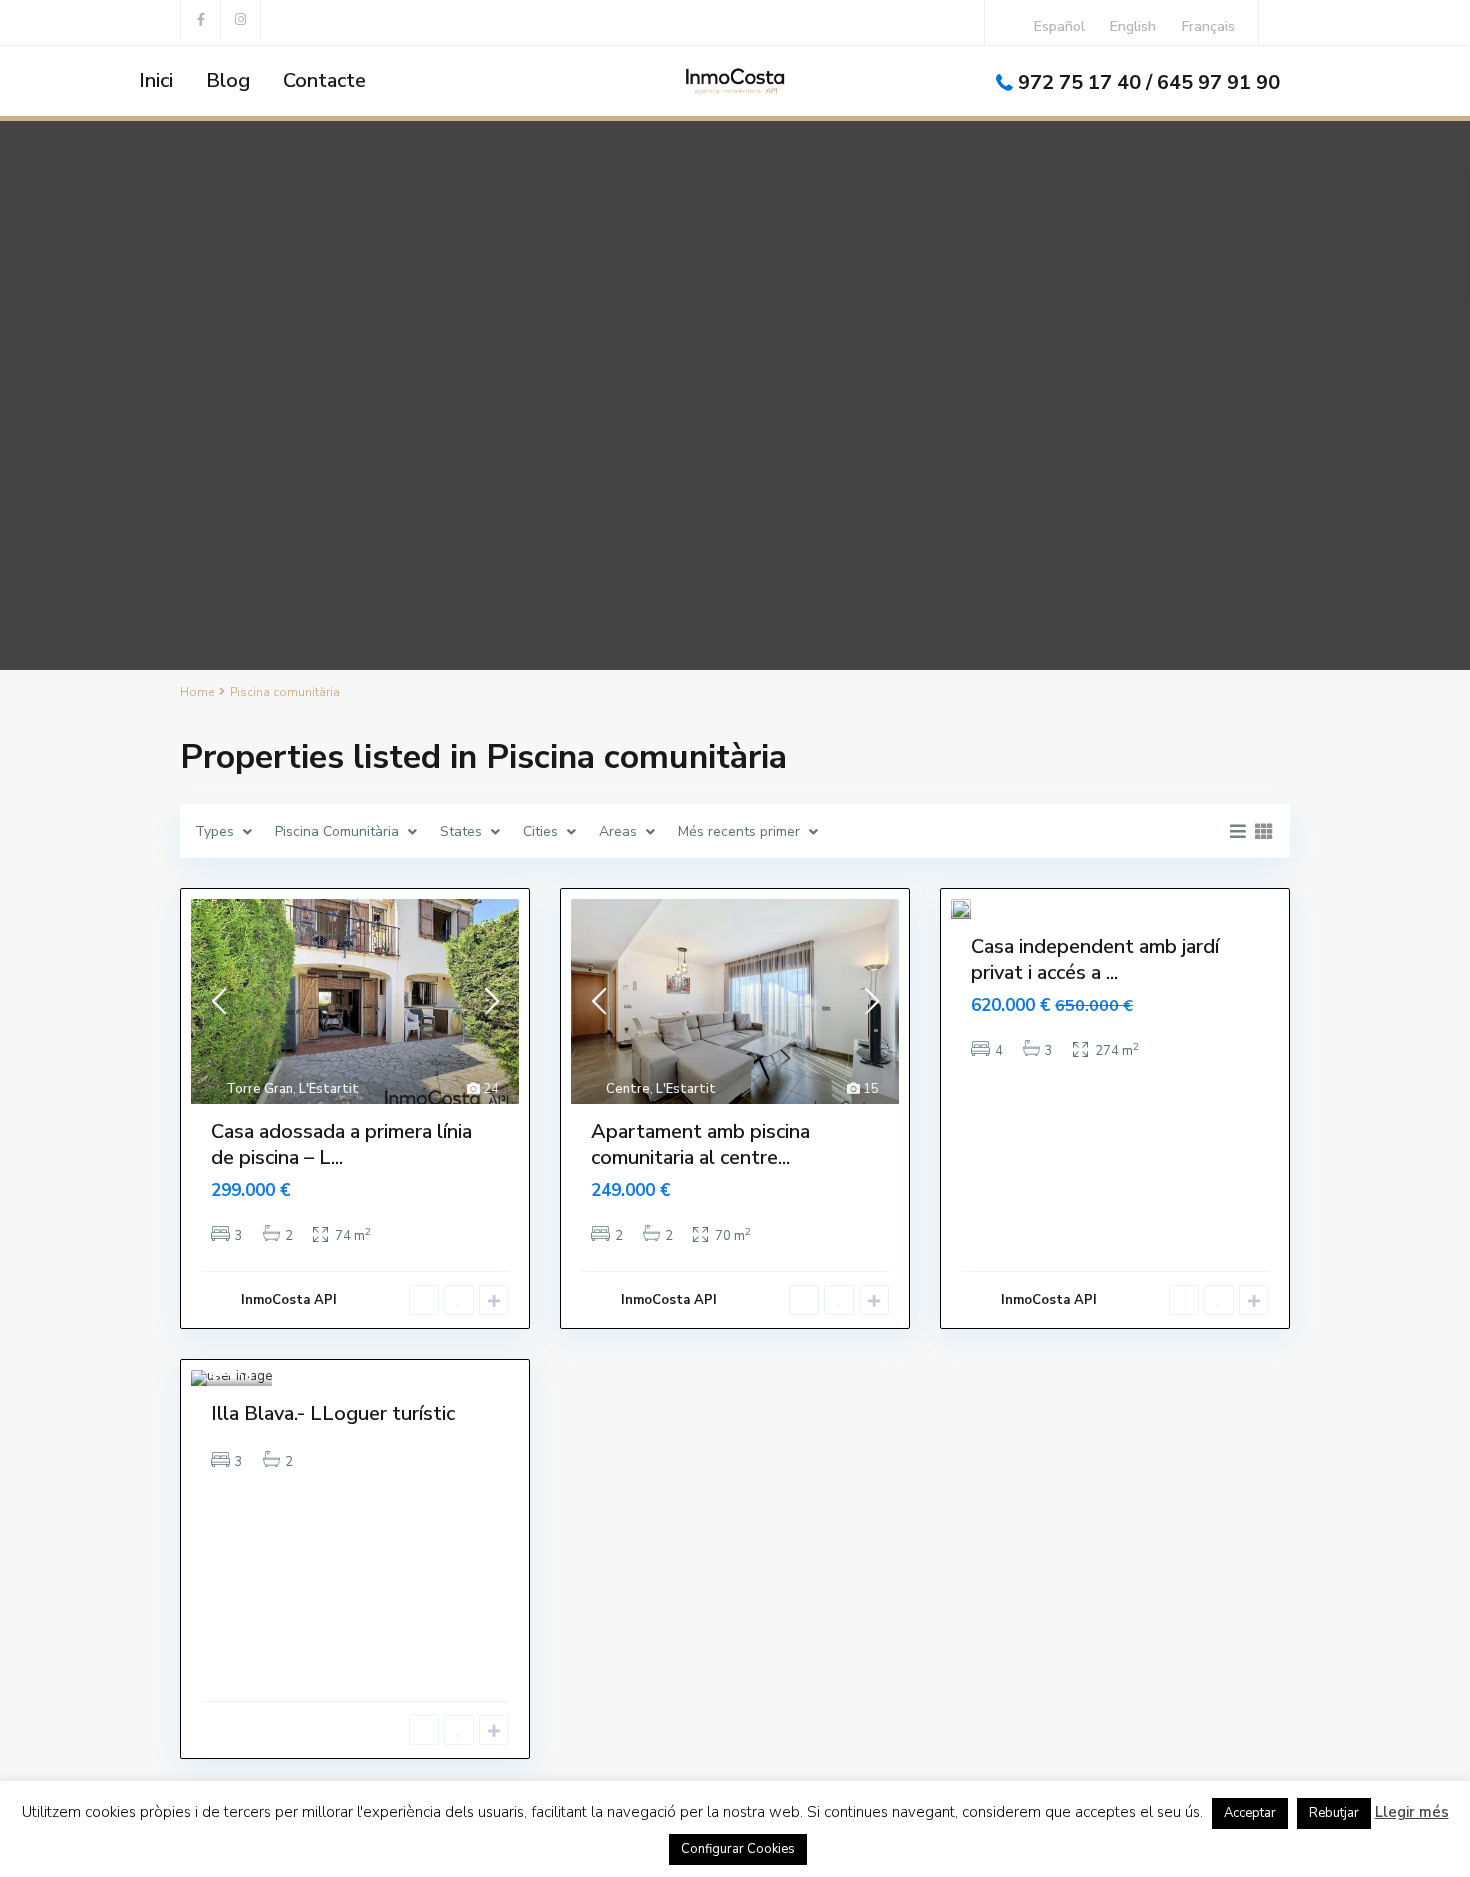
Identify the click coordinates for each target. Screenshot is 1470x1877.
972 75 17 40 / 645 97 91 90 (1149, 82)
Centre (628, 1089)
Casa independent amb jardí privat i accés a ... (1095, 959)
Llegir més (1412, 1812)
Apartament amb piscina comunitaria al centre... (700, 1144)
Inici (156, 80)
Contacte (324, 80)
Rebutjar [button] (1334, 1813)
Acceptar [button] (1250, 1813)
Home (197, 692)
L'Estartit (329, 1089)
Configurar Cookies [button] (738, 1849)
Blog (228, 80)
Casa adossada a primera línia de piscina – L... (341, 1144)
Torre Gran (259, 1089)
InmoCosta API (289, 1300)
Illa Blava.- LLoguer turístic (333, 1413)
